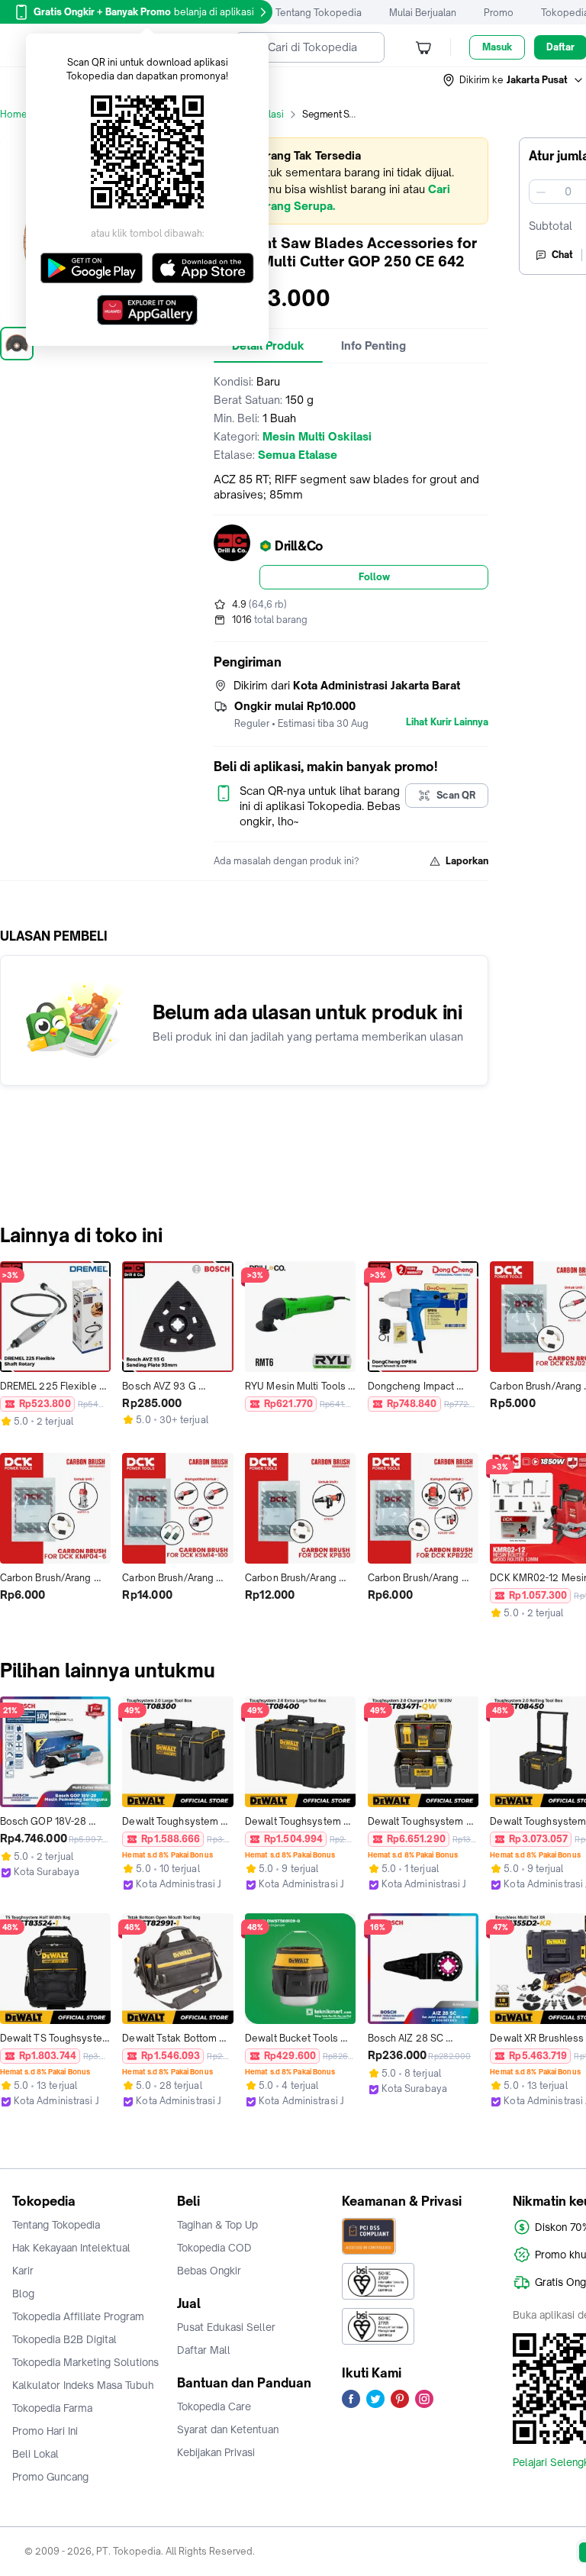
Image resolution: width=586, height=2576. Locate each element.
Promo (499, 13)
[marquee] (351, 181)
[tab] (373, 346)
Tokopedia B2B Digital (64, 2339)
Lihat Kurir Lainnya (447, 722)
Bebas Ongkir (209, 2271)
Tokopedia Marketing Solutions (85, 2362)
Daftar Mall (204, 2350)
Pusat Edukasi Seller (226, 2327)
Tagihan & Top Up (217, 2225)
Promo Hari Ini (45, 2431)
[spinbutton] (568, 192)
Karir (23, 2271)
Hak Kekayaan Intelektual (71, 2248)
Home (14, 114)
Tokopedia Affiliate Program (78, 2316)
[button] (514, 80)
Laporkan (467, 861)
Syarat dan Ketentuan (228, 2429)
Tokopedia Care (214, 2407)
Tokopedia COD (214, 2248)
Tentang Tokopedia (319, 13)
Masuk (497, 47)
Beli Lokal (35, 2454)
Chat (562, 255)
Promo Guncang (50, 2477)
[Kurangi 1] (541, 192)
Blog (23, 2294)
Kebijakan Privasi (216, 2452)
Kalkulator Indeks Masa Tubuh (83, 2385)
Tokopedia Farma (52, 2408)
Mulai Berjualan (423, 13)
